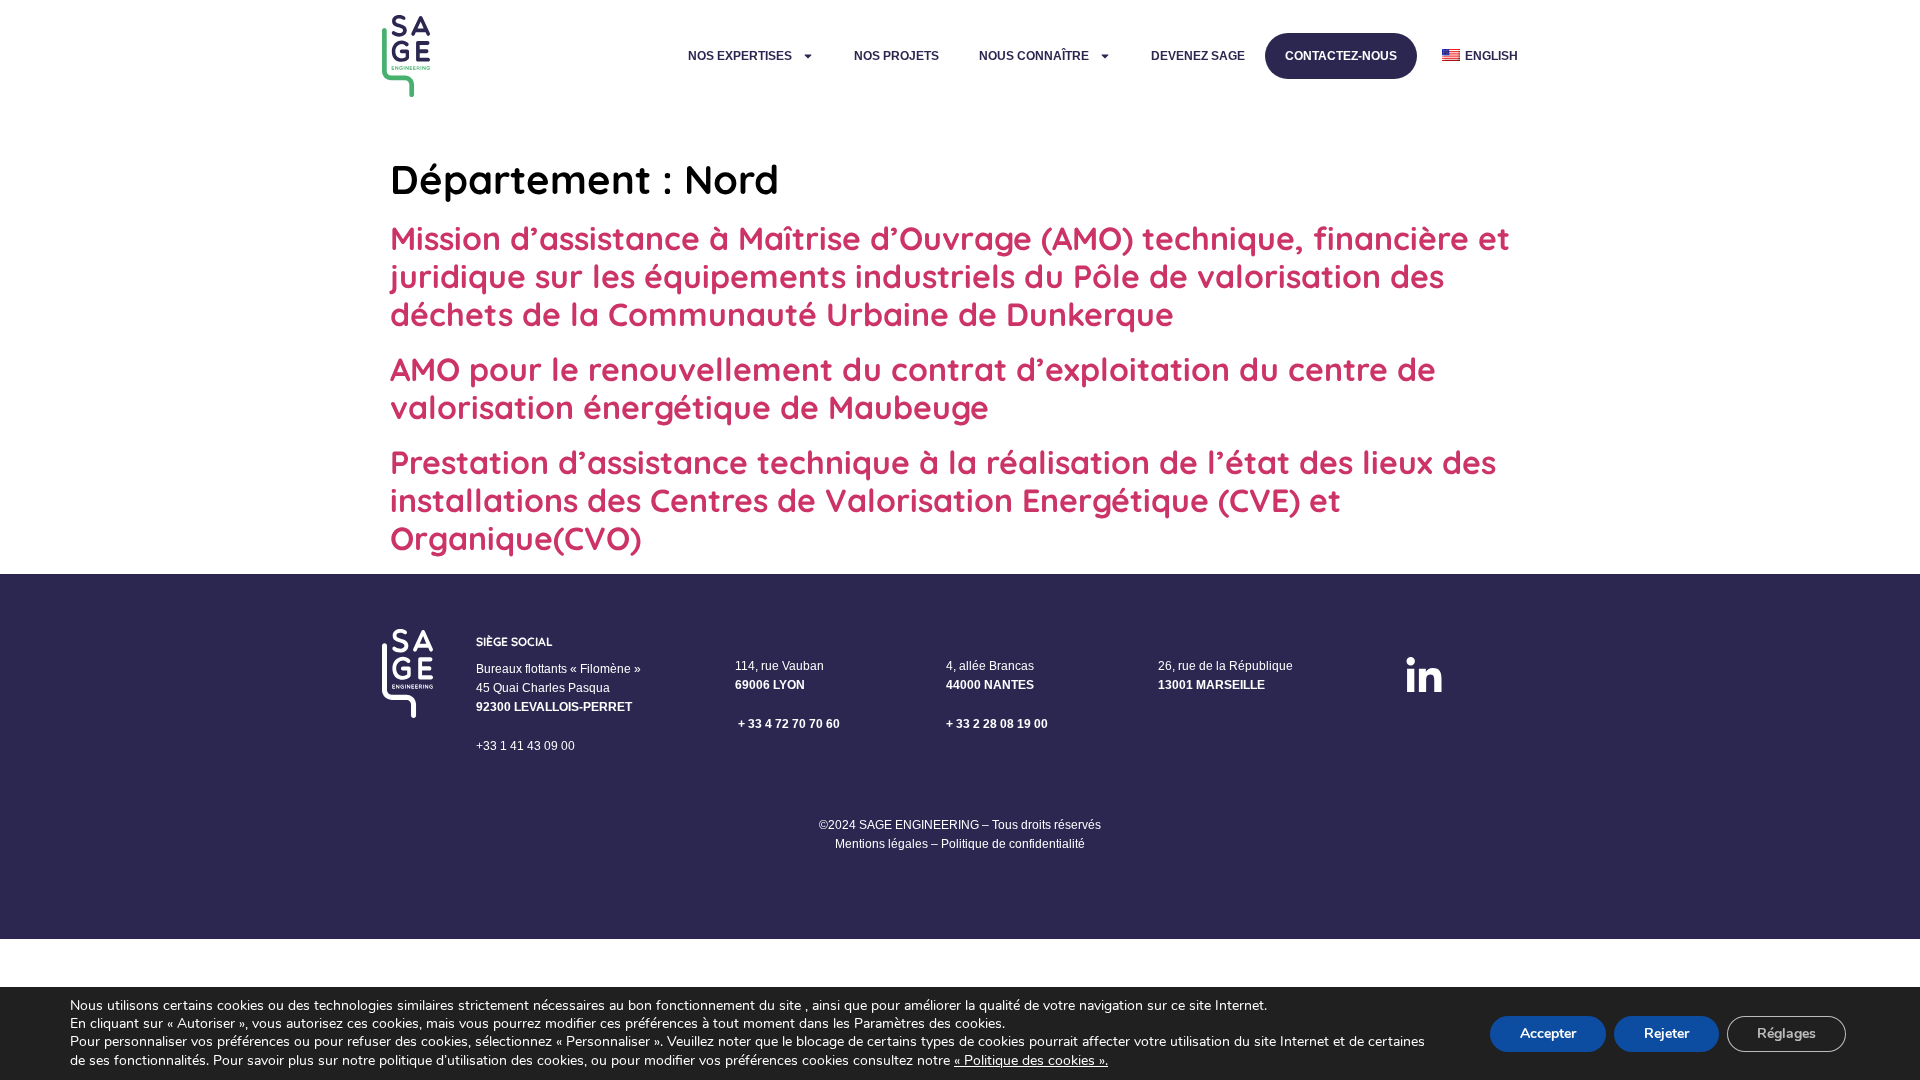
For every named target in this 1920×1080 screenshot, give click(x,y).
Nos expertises (740, 56)
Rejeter (1666, 1033)
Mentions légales (881, 844)
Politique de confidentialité (1013, 844)
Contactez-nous (1341, 56)
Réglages (1786, 1033)
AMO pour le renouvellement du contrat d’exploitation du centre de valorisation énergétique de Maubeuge (913, 388)
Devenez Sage (1198, 56)
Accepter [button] (1548, 1033)
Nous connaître (1034, 56)
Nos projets (896, 56)
